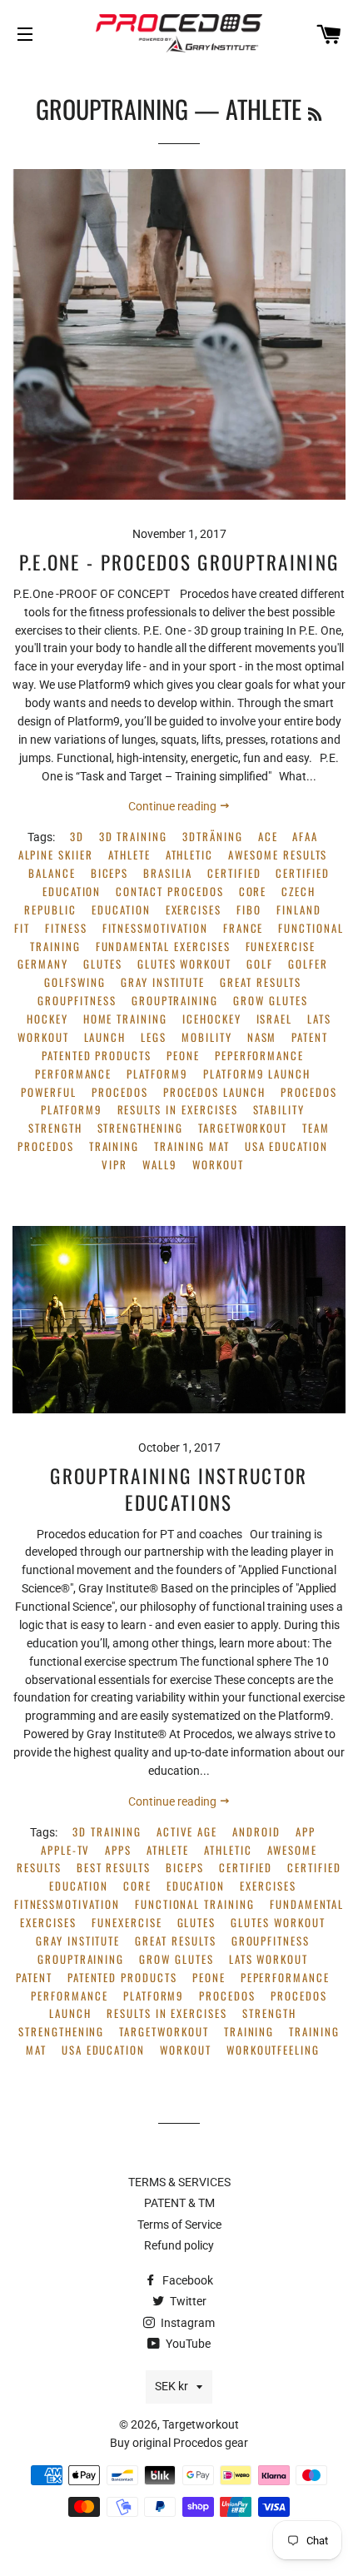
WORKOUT (218, 1165)
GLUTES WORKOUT (184, 964)
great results (260, 982)
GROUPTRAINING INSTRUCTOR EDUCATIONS (179, 1489)
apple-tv (66, 1850)
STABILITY (279, 1110)
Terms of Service (179, 2225)
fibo (249, 910)
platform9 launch (257, 1074)
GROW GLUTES (270, 1001)
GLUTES (103, 964)
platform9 (157, 1074)
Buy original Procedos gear (179, 2443)
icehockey (212, 1019)
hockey (47, 1019)
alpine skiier (56, 855)
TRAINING (114, 1146)
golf (260, 964)
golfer (308, 964)
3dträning (213, 837)
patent (310, 1037)
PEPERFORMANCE (259, 1056)
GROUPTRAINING (112, 109)
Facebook (186, 2280)
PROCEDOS (120, 1092)
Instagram (186, 2323)
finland (299, 910)
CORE (253, 892)
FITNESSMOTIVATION (155, 928)
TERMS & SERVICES (179, 2182)
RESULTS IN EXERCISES (178, 1110)
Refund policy (179, 2245)
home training (125, 1019)
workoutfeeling (273, 2050)
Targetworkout (201, 2424)
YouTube (187, 2344)
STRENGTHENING (140, 1128)
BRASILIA (168, 873)
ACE (268, 837)
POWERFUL (49, 1092)
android (256, 1832)
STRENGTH (55, 1128)
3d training (133, 837)
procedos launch (214, 1092)
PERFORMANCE (73, 1074)
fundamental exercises (163, 947)
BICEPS (110, 873)
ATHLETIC (190, 855)
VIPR (114, 1165)
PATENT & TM (179, 2203)
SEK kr (172, 2386)
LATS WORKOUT (268, 1959)
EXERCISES (194, 910)
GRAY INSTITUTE (163, 982)
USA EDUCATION (286, 1146)
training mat (191, 1146)
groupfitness (77, 1001)
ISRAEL (275, 1019)
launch (105, 1037)
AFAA (305, 837)
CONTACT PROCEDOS (169, 892)
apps (118, 1850)
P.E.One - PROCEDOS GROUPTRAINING (179, 562)
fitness (66, 928)
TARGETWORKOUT (243, 1128)
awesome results (278, 855)
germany (43, 964)
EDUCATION (121, 910)
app (306, 1832)
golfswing (75, 982)
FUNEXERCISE (281, 947)
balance (52, 873)
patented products (97, 1056)
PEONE (183, 1056)
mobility (207, 1037)
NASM (262, 1037)
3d (77, 837)
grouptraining (175, 1001)
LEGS (154, 1037)
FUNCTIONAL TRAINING (195, 1904)
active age (187, 1832)
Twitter (187, 2301)
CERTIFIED (234, 873)
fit (22, 928)
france (244, 928)
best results (114, 1868)
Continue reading (174, 806)
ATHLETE (129, 855)
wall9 (160, 1165)
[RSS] (315, 113)
